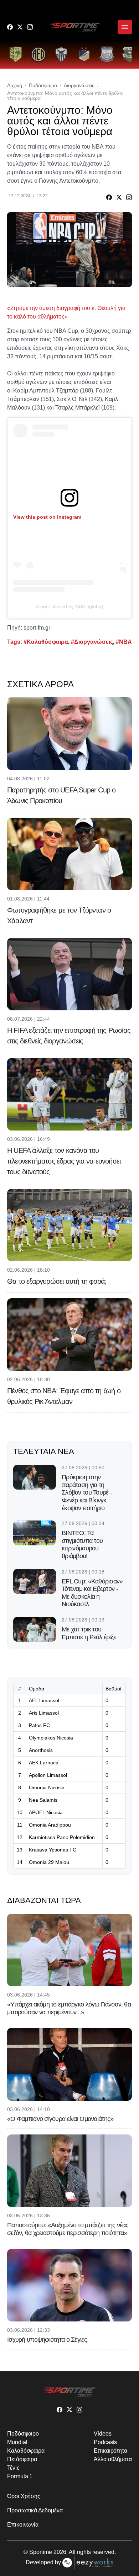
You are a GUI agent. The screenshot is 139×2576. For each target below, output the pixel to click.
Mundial (17, 2442)
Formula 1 (20, 2476)
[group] (16, 54)
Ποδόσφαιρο (43, 85)
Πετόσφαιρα (22, 2459)
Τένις (13, 2468)
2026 (60, 2552)
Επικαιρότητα (110, 2451)
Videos (103, 2434)
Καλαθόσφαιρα (26, 2451)
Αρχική (15, 85)
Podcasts (105, 2442)
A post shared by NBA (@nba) (70, 606)
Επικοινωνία (23, 2525)
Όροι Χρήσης (24, 2496)
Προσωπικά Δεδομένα (35, 2510)
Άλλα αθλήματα (113, 2459)
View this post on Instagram (47, 517)
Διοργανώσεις (79, 85)
